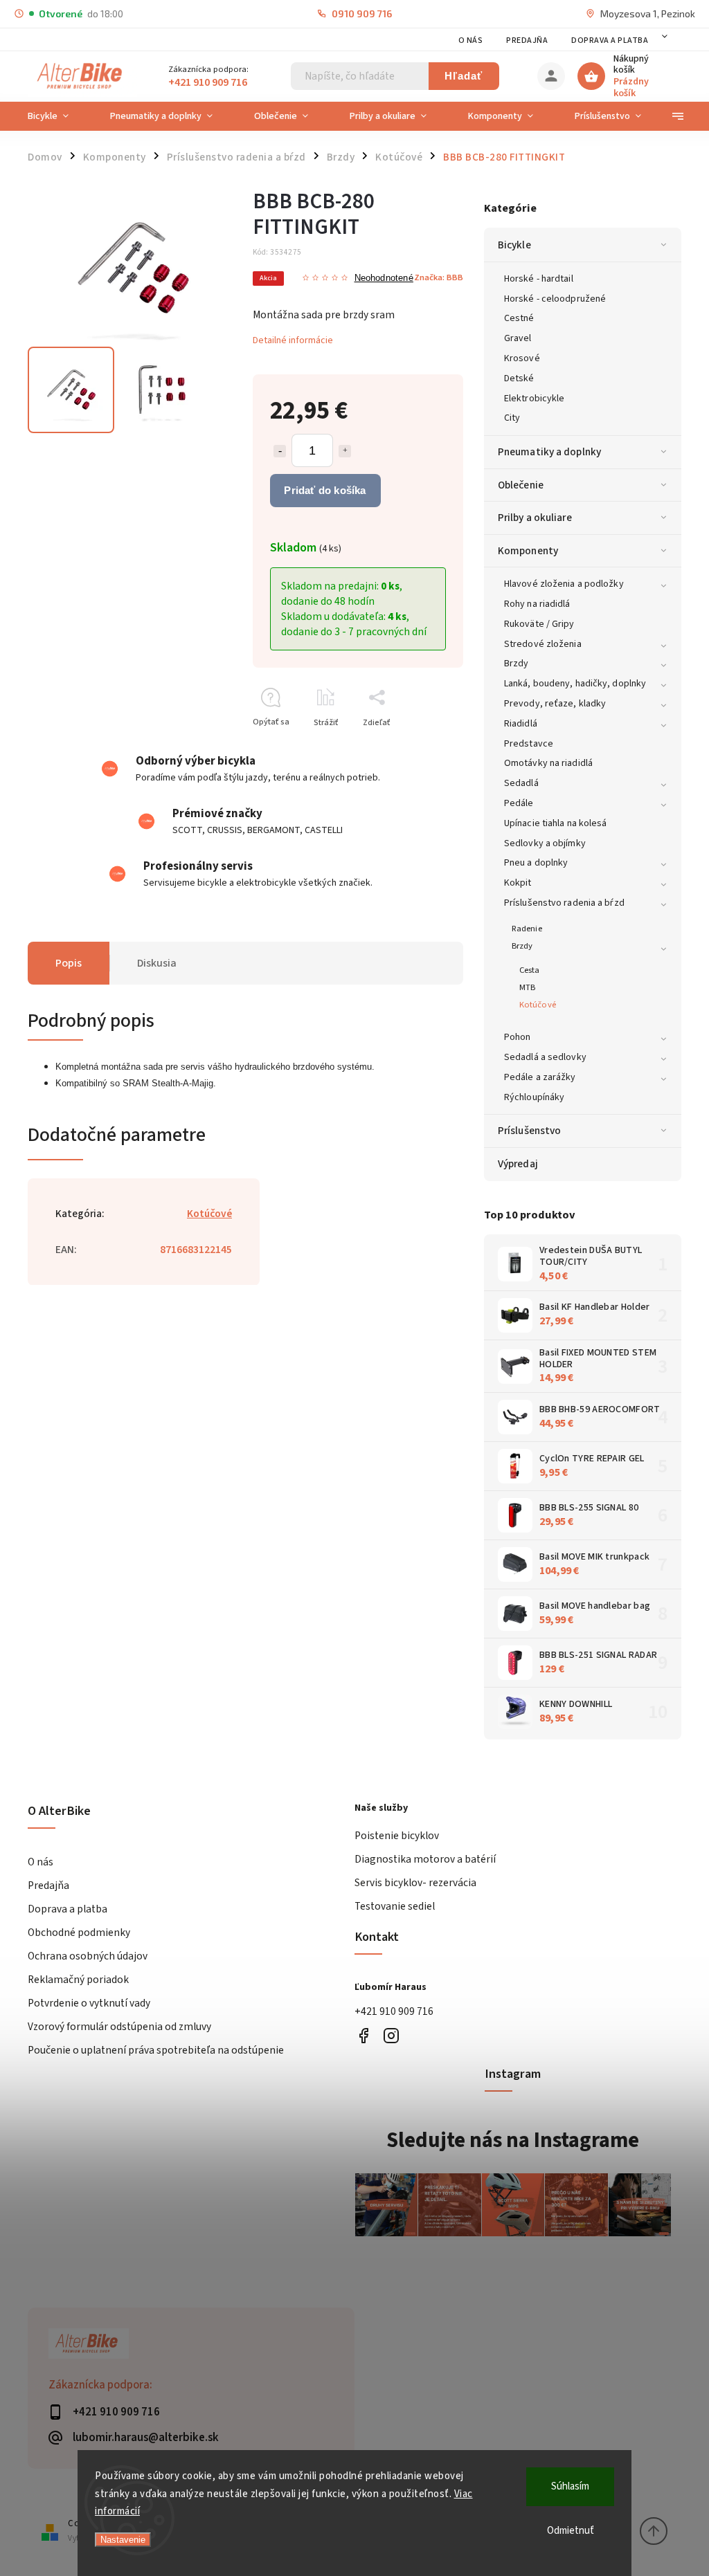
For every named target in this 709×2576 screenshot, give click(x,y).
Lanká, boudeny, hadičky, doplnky (575, 684)
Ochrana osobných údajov (88, 1956)
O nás (471, 40)
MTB (527, 987)
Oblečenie (521, 485)
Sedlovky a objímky (545, 843)
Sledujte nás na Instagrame (513, 2140)
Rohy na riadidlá (537, 604)
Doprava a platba (610, 40)
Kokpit (518, 883)
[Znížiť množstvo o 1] (280, 451)
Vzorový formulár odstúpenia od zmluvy (119, 2027)
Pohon (518, 1037)
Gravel (518, 338)
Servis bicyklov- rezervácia (415, 1883)
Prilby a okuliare (535, 518)
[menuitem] (59, 116)
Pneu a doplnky (536, 863)
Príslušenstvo (529, 1131)
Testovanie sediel (395, 1906)
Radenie (527, 929)
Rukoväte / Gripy (539, 624)
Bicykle (514, 245)
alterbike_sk (391, 2036)
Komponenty (528, 551)
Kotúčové (538, 1005)
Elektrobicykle (534, 399)
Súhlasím (570, 2486)
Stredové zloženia (543, 644)
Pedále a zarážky (540, 1077)
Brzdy (517, 664)
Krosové (522, 358)
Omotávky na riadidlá (548, 763)
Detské (519, 378)
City (512, 418)
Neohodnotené (384, 278)
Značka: (439, 277)
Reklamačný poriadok (78, 1980)
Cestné (519, 318)
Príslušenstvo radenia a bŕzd (564, 903)
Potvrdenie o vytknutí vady (89, 2003)
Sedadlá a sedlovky (545, 1057)
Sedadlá (521, 783)
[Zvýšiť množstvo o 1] (345, 451)
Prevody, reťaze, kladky (555, 704)
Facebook (363, 2036)
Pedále (519, 803)
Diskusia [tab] (157, 963)
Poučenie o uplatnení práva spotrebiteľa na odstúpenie (156, 2050)
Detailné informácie (293, 340)
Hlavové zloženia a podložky (564, 584)
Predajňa (527, 40)
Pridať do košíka (325, 490)
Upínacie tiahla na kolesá (556, 823)
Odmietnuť (571, 2531)
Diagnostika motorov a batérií (425, 1859)
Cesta (530, 970)
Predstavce (529, 744)
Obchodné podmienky (79, 1933)
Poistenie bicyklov (397, 1836)
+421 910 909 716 (394, 2011)
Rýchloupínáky (534, 1097)
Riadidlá (521, 724)
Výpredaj (518, 1164)
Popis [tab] (69, 963)
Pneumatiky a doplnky (549, 452)
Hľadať (464, 76)
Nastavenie (123, 2540)
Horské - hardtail (539, 279)
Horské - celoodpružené (555, 299)
